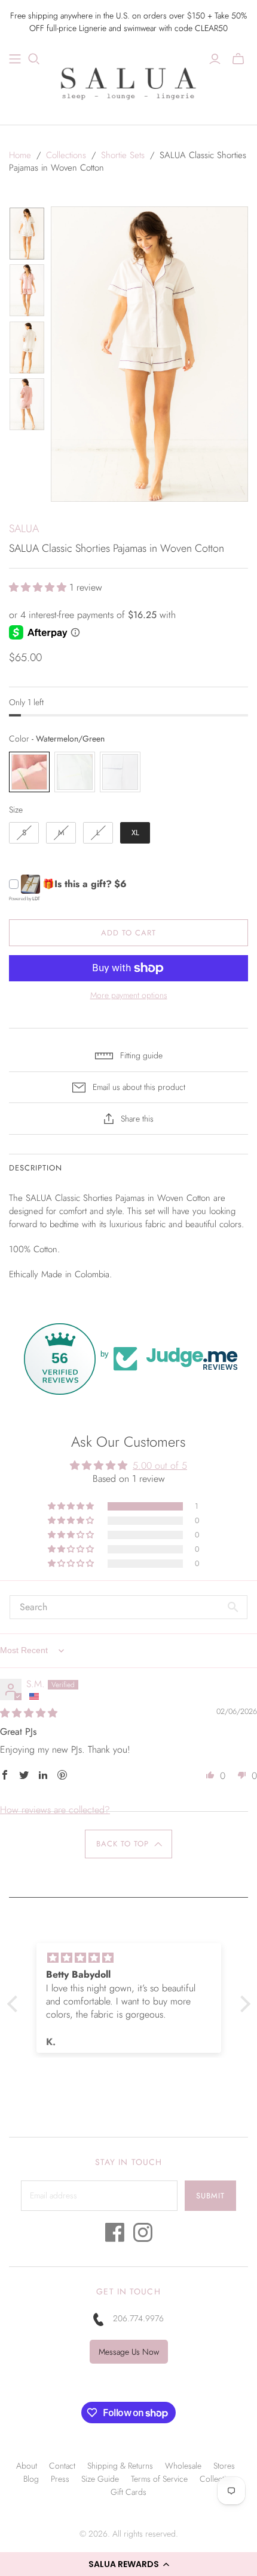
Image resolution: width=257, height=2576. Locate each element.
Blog (31, 2479)
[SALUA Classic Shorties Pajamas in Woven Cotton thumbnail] (27, 234)
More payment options (129, 995)
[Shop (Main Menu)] (15, 59)
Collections (66, 155)
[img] (29, 1713)
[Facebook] (115, 2236)
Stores (224, 2466)
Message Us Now (129, 2352)
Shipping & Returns (120, 2466)
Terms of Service (159, 2479)
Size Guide (100, 2479)
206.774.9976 (138, 2318)
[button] (128, 2564)
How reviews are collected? (55, 1810)
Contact (62, 2466)
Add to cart (128, 933)
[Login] (215, 59)
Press (60, 2479)
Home (20, 155)
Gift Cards (128, 2492)
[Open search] (34, 59)
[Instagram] (143, 2236)
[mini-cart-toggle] (238, 59)
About (27, 2466)
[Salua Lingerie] (128, 82)
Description (36, 1168)
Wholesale (183, 2466)
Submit (210, 2196)
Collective (217, 2479)
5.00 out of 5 (160, 1465)
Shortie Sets (123, 155)
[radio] (29, 772)
